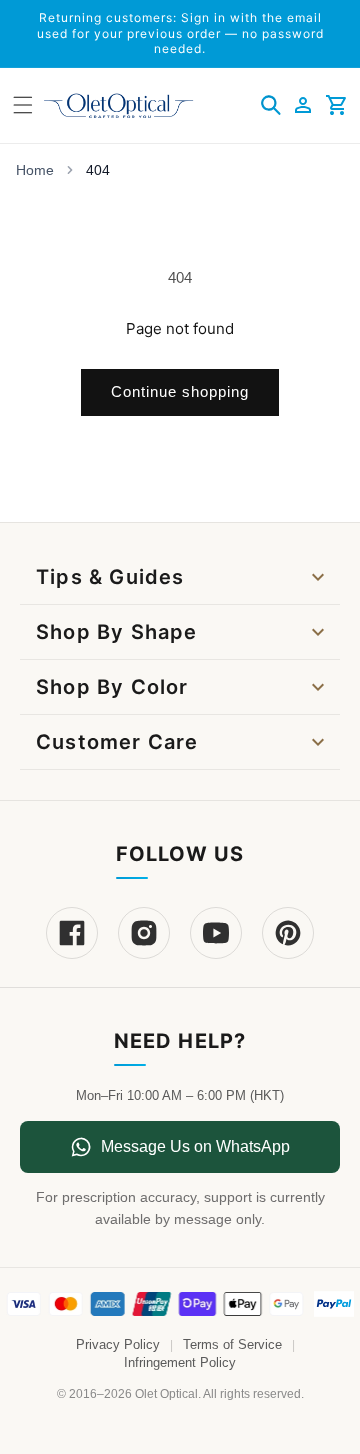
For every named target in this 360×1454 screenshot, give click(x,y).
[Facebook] (72, 933)
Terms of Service (232, 1345)
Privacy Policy (118, 1345)
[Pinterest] (288, 933)
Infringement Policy (180, 1363)
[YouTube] (216, 933)
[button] (271, 105)
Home (35, 170)
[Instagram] (144, 933)
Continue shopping (180, 391)
